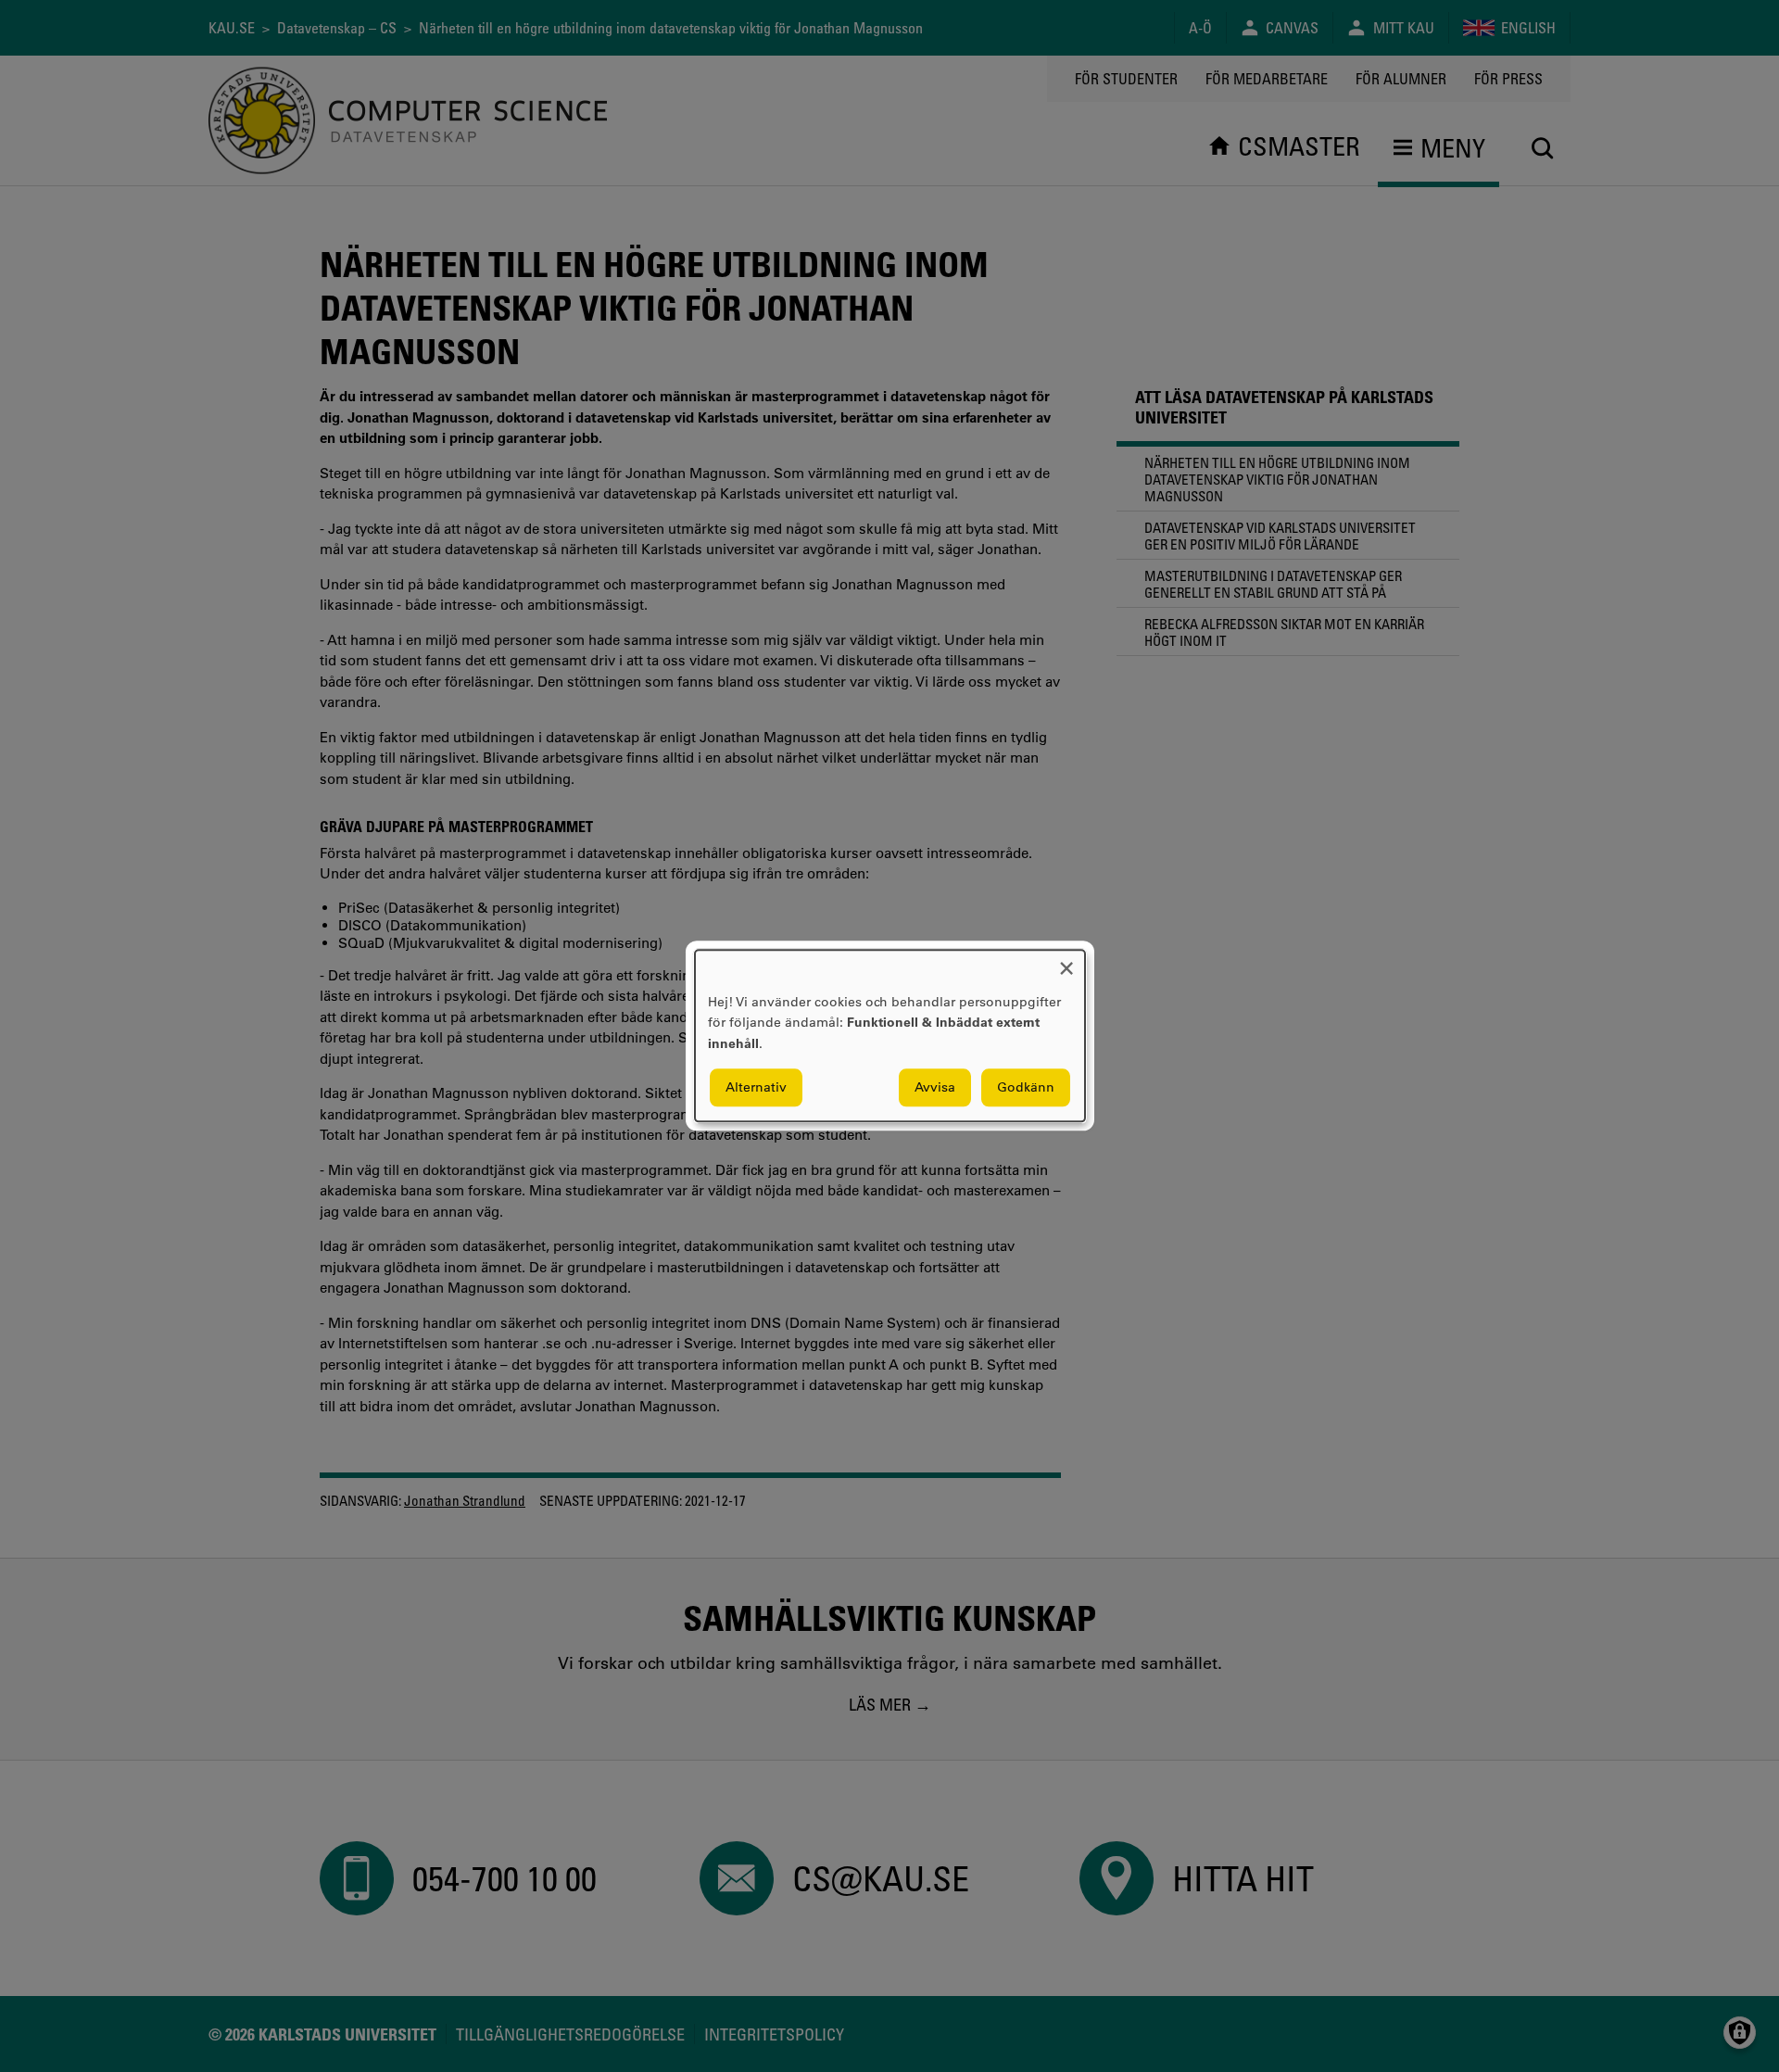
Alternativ (756, 1088)
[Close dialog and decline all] (1066, 961)
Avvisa (935, 1088)
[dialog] (890, 1036)
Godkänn (1026, 1088)
